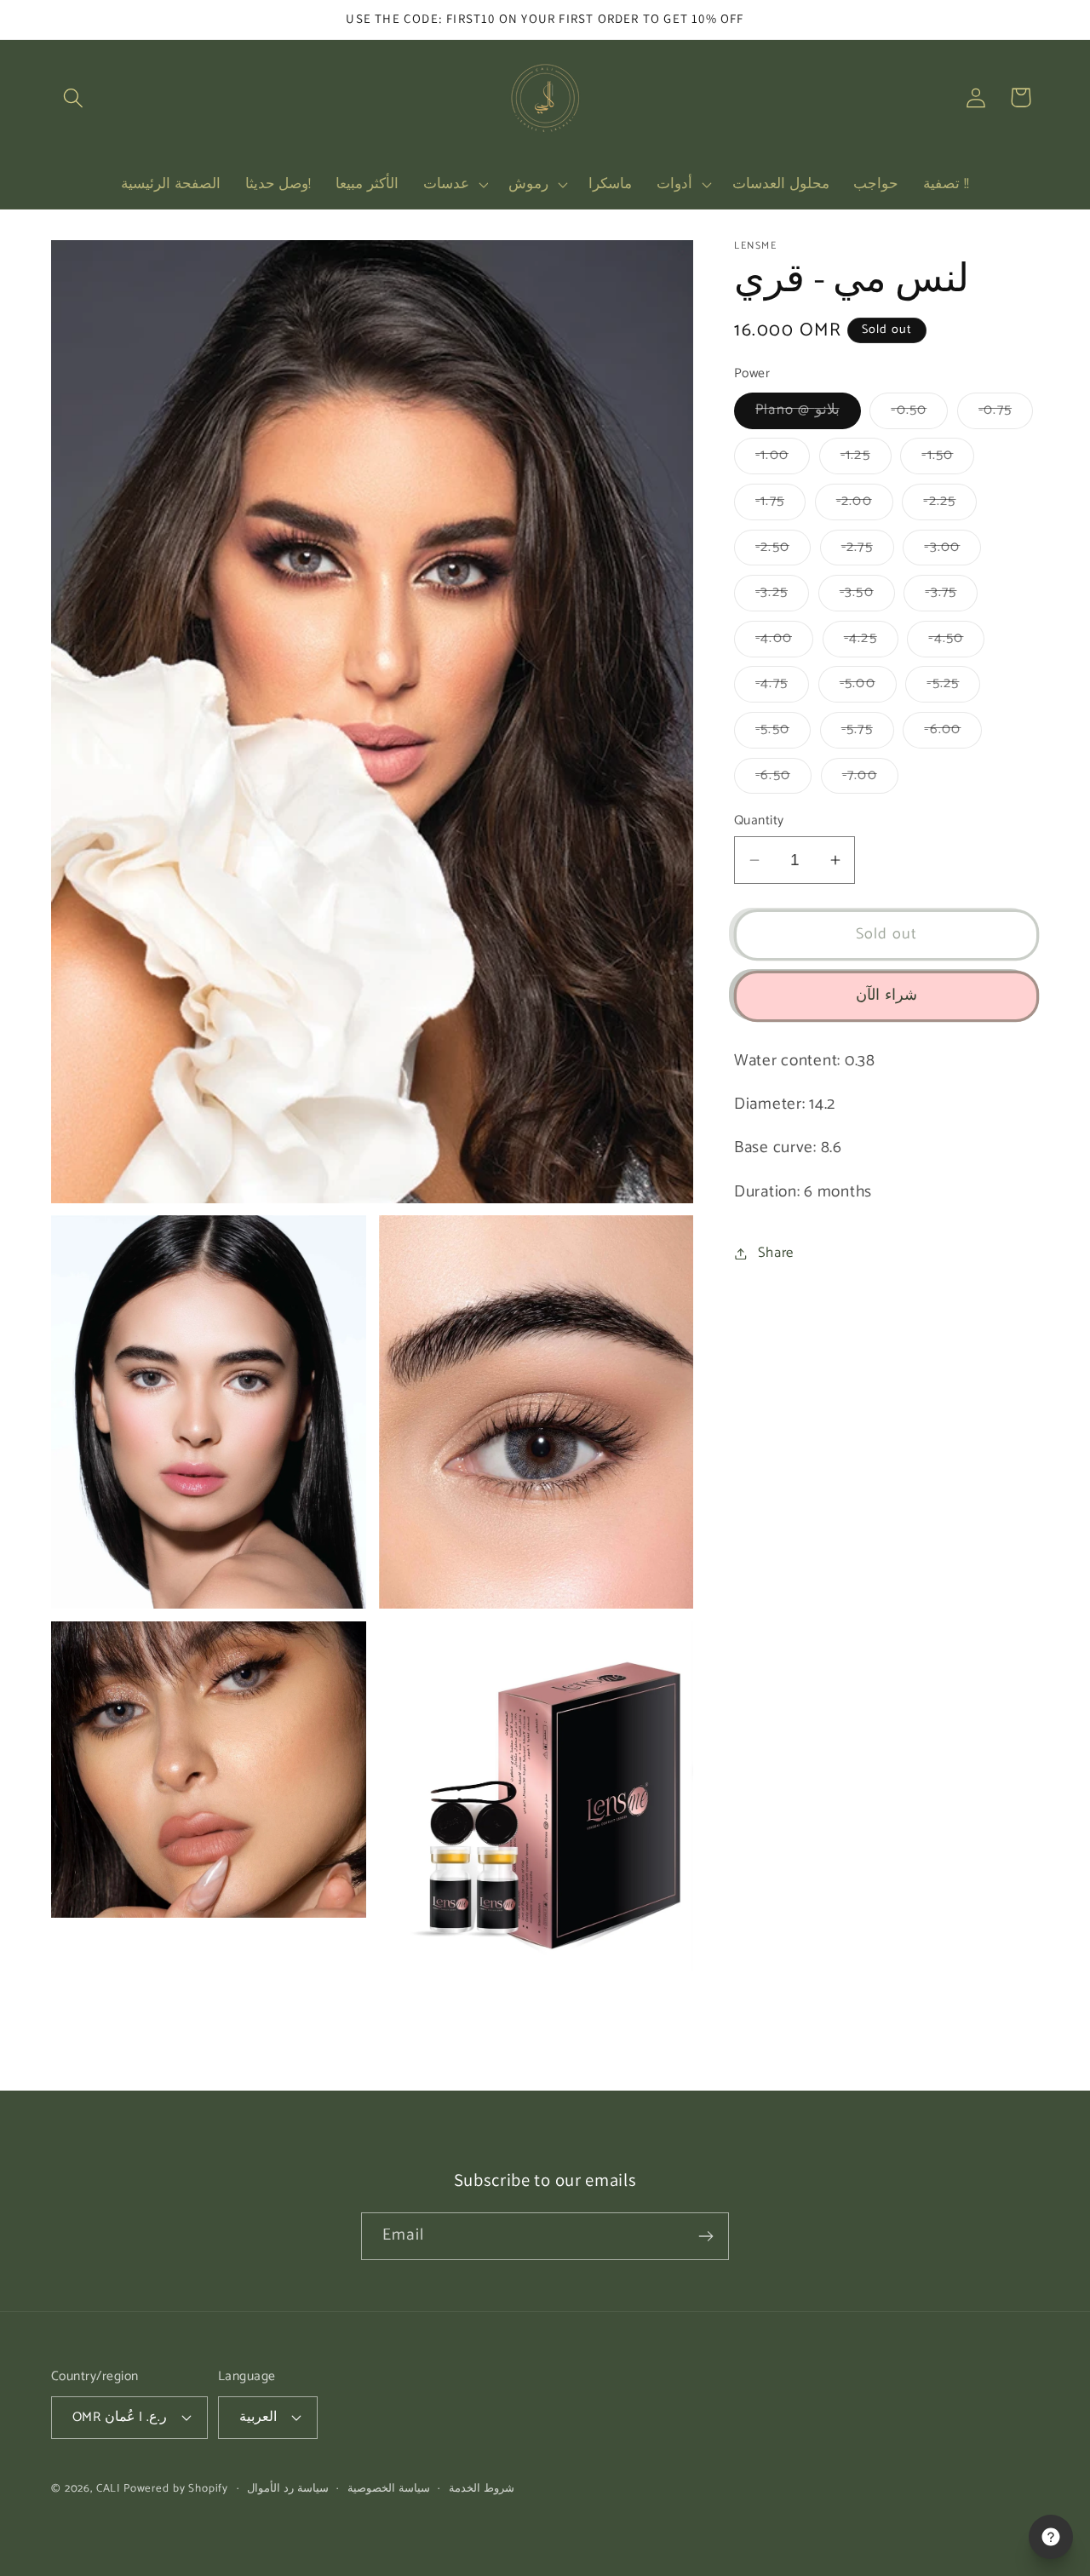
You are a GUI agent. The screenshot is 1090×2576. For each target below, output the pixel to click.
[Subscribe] (706, 2236)
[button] (74, 98)
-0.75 (1006, 413)
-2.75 (868, 551)
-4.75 (782, 688)
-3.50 (867, 597)
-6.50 (783, 779)
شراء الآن (886, 996)
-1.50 (948, 459)
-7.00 (870, 779)
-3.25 (782, 597)
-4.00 (784, 642)
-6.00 (953, 733)
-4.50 (956, 642)
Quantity (759, 821)
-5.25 (953, 688)
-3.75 (951, 597)
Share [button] (776, 1253)
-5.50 (783, 733)
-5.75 (868, 733)
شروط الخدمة (482, 2488)
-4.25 (871, 642)
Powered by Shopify (176, 2487)
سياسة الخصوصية (389, 2488)
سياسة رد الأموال (288, 2488)
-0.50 (919, 413)
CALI (108, 2487)
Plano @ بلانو (808, 413)
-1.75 (780, 505)
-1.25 (866, 459)
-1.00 (783, 459)
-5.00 (868, 688)
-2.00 (865, 505)
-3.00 (952, 551)
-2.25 (950, 505)
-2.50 (783, 551)
